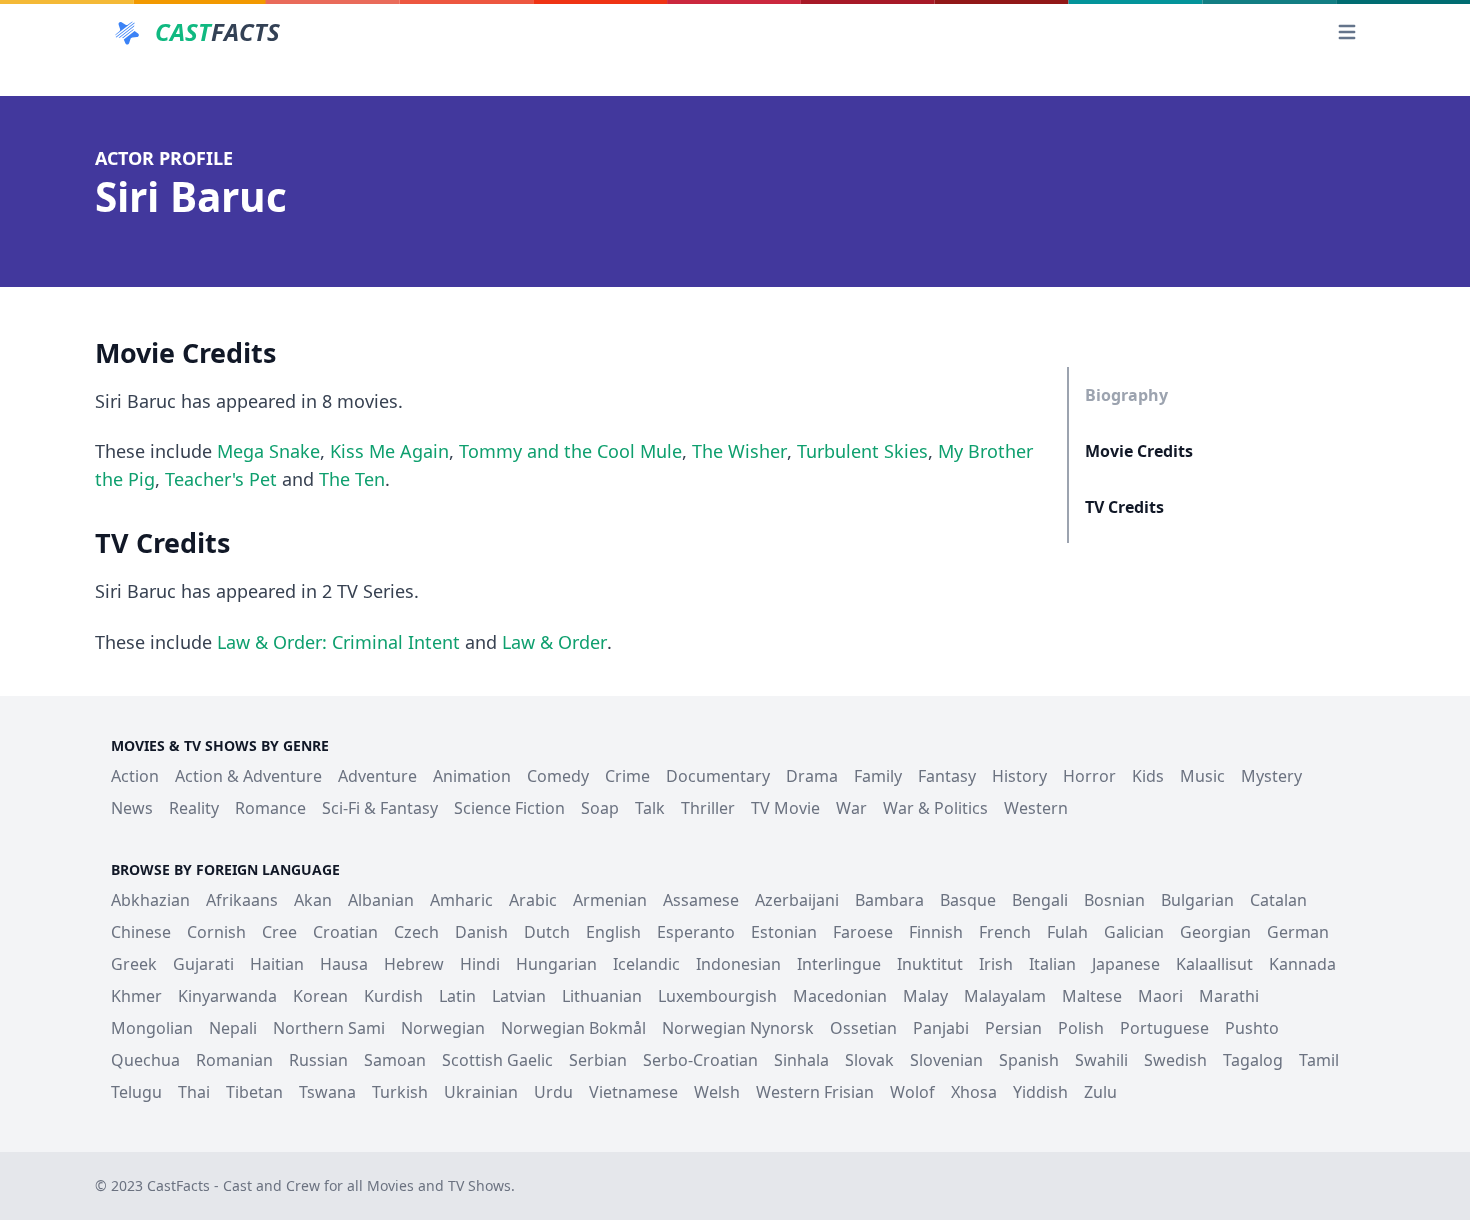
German (1298, 932)
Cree (279, 932)
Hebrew (414, 964)
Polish (1081, 1028)
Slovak (869, 1060)
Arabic (533, 900)
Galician (1134, 932)
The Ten (352, 479)
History (1019, 776)
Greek (134, 964)
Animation (472, 776)
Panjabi (941, 1028)
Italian (1052, 964)
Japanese (1126, 964)
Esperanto (696, 932)
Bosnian (1114, 900)
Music (1202, 776)
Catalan (1278, 900)
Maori (1160, 996)
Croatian (345, 932)
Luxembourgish (717, 996)
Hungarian (556, 964)
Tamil (1319, 1060)
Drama (812, 776)
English (613, 932)
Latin (457, 996)
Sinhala (801, 1060)
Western (1036, 808)
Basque (968, 900)
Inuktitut (930, 964)
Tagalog (1253, 1060)
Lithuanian (602, 996)
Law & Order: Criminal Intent (338, 642)
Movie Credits (1139, 451)
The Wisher (739, 451)
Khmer (136, 996)
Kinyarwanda (227, 996)
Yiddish (1040, 1092)
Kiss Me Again (389, 451)
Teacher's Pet (221, 479)
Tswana (327, 1092)
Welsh (717, 1092)
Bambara (889, 900)
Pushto (1252, 1028)
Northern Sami (329, 1028)
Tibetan (254, 1092)
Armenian (610, 900)
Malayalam (1005, 996)
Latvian (519, 996)
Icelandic (646, 964)
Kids (1148, 776)
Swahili (1101, 1060)
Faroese (863, 932)
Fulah (1067, 932)
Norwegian (443, 1028)
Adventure (377, 776)
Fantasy (947, 776)
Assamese (701, 900)
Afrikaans (242, 900)
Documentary (718, 776)
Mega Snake (268, 451)
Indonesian (738, 964)
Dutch (547, 932)
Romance (270, 808)
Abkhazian (150, 900)
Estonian (784, 932)
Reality (194, 808)
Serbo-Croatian (700, 1060)
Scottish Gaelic (497, 1060)
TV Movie (785, 808)
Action (135, 776)
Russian (318, 1060)
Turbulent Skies (862, 451)
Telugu (136, 1092)
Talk (650, 808)
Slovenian (946, 1060)
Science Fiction (509, 808)
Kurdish (393, 996)
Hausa (344, 964)
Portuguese (1164, 1028)
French (1005, 932)
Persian (1013, 1028)
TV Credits (1124, 507)
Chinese (141, 932)
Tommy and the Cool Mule (570, 451)
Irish (996, 964)
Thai (194, 1092)
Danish (481, 932)
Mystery (1271, 776)
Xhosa (974, 1092)
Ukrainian (481, 1092)
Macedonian (840, 996)
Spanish (1029, 1060)
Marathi (1229, 996)
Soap (600, 808)
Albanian (381, 900)
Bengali (1040, 900)
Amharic (461, 900)
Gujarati (203, 964)
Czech (416, 932)
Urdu (553, 1092)
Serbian (598, 1060)
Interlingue (839, 964)
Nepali (233, 1028)
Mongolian (152, 1028)
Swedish (1175, 1060)
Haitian (277, 964)
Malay (925, 996)
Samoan (395, 1060)
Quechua (145, 1060)
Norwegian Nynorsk (738, 1028)
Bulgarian (1197, 900)
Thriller (708, 808)
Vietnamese (633, 1092)
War (851, 808)
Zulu (1100, 1092)
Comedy (558, 776)
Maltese (1092, 996)
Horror (1089, 776)
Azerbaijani (797, 900)
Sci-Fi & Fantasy (380, 808)
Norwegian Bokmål (573, 1028)
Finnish (936, 932)
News (132, 808)
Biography (1126, 395)
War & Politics (935, 808)
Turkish (400, 1092)
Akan (313, 900)
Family (878, 776)
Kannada (1302, 964)
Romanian (234, 1060)
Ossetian (863, 1028)
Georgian (1215, 932)
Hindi (480, 964)
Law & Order (554, 642)
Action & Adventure (248, 776)
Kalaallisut (1214, 964)
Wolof (912, 1092)
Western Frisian (815, 1092)
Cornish (216, 932)
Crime (627, 776)
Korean (320, 996)
